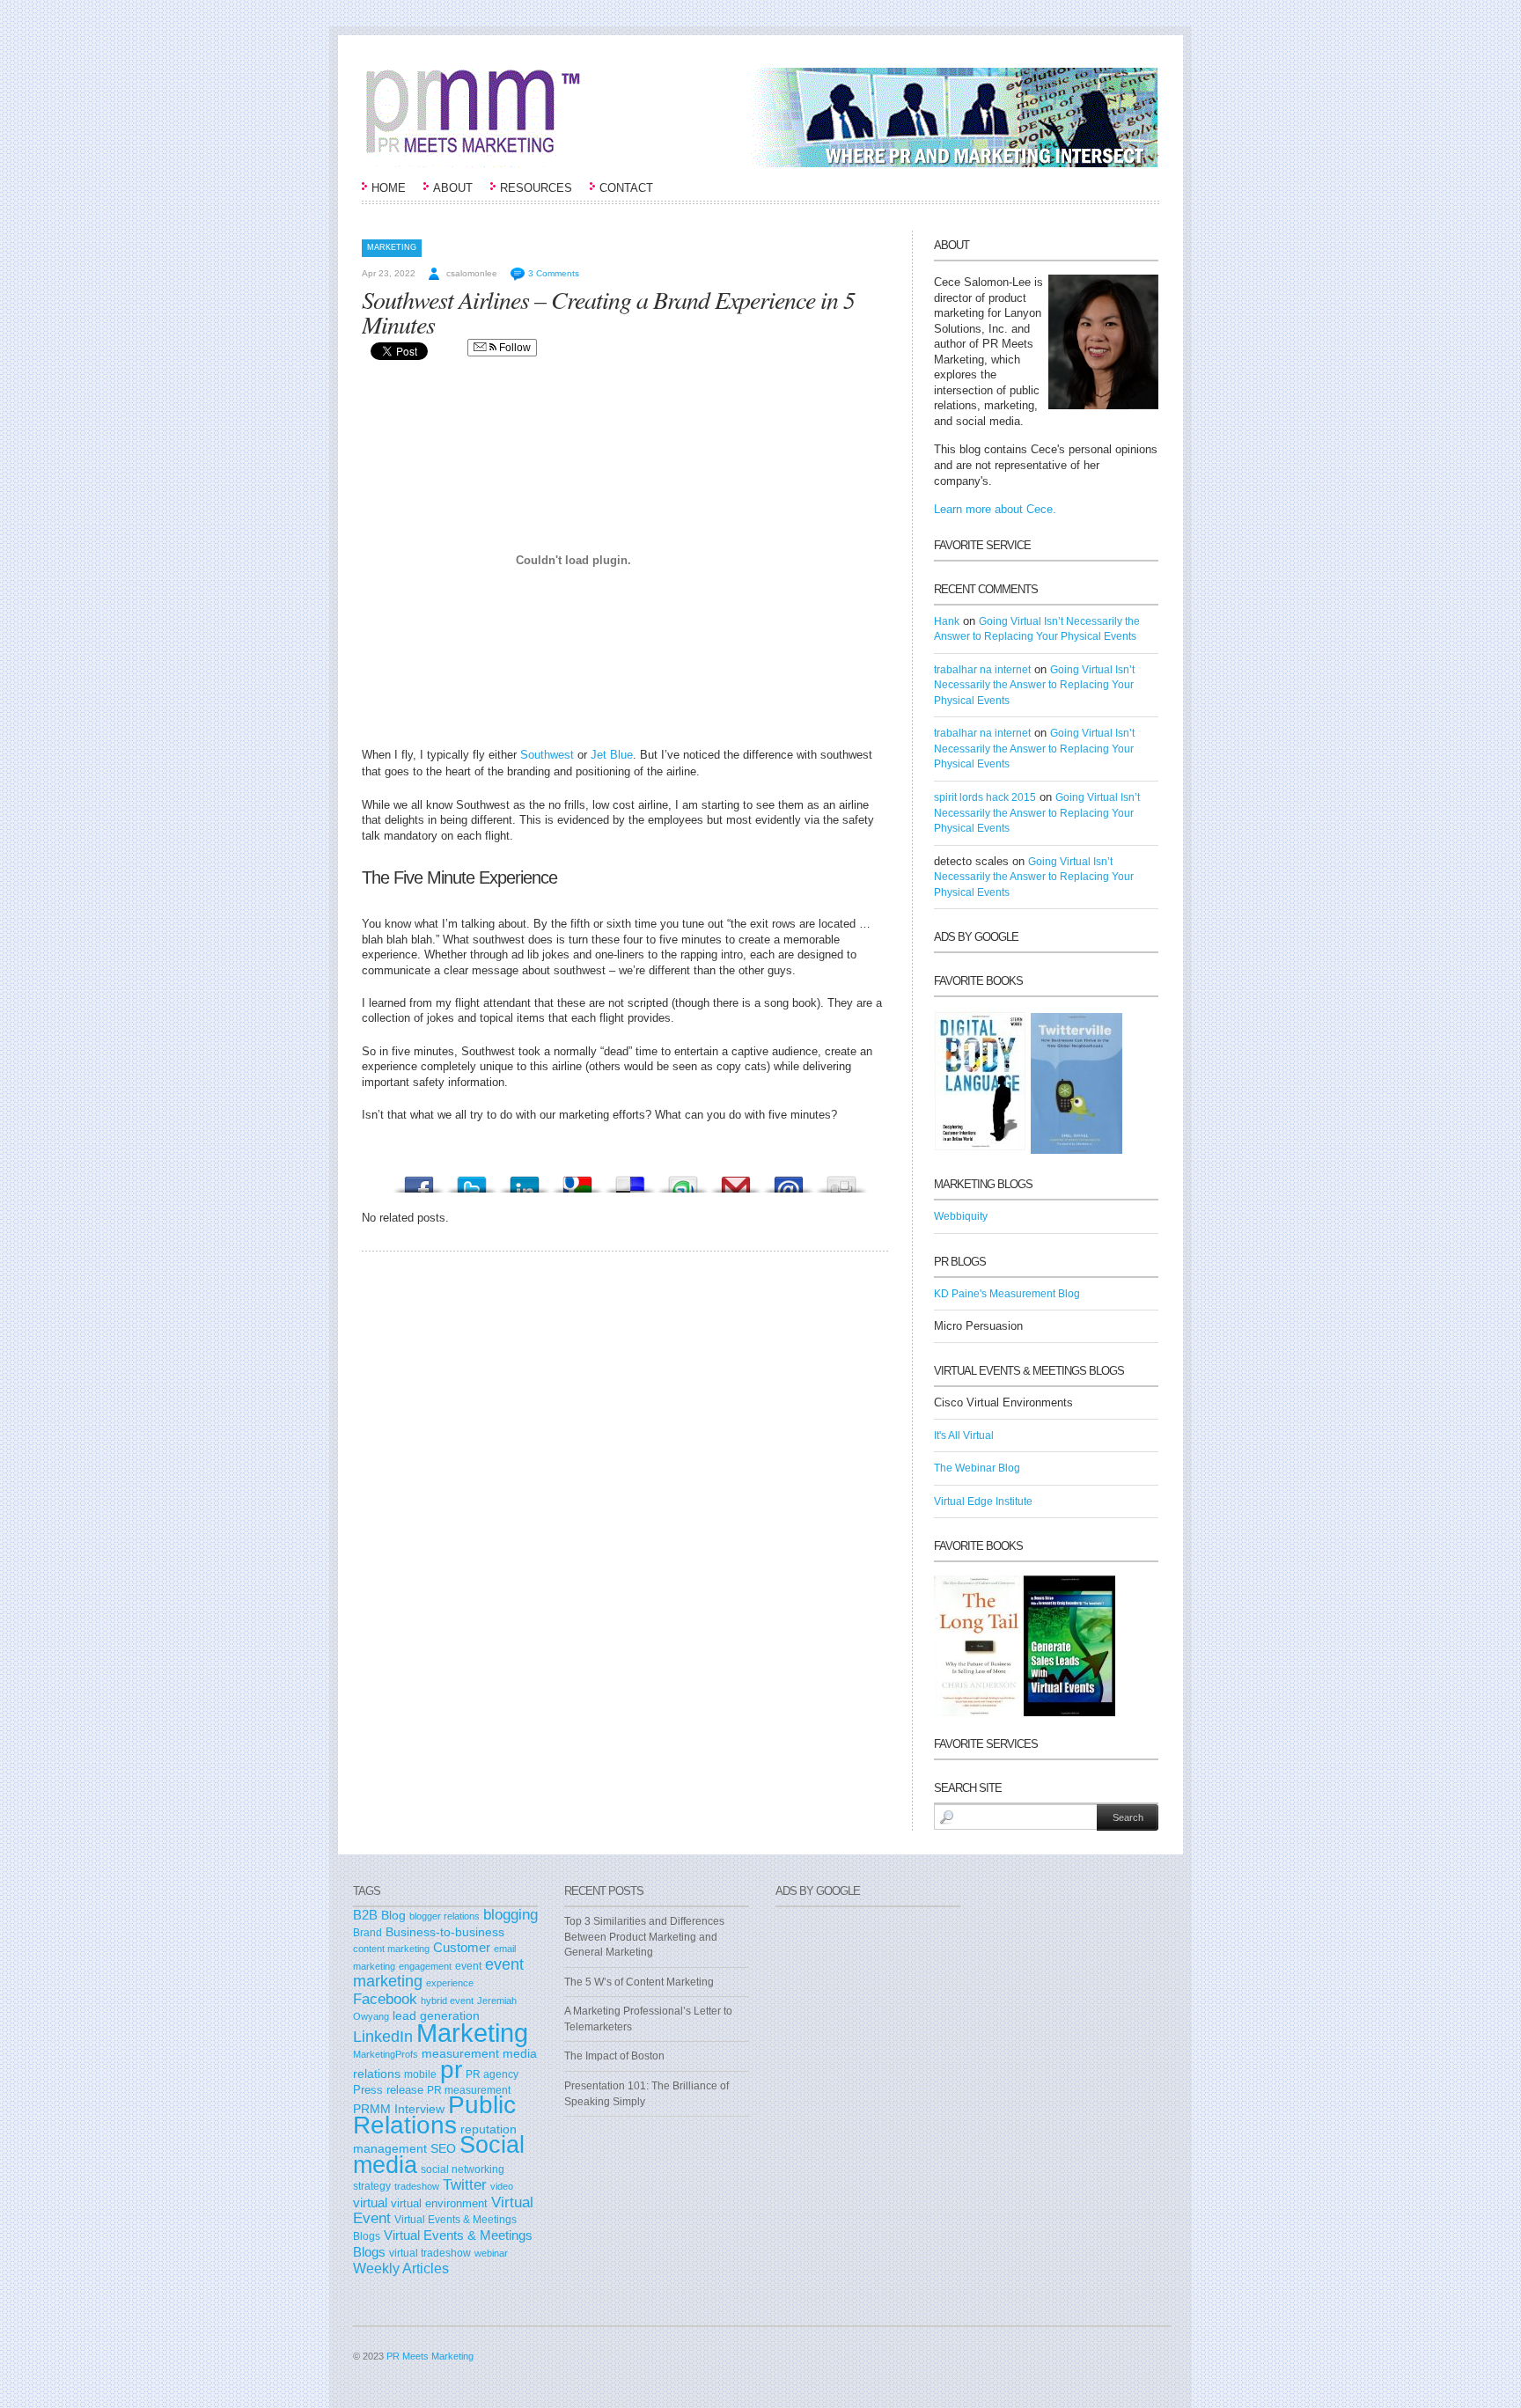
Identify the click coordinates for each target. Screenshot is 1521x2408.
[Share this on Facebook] (419, 1180)
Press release (388, 2090)
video (502, 2186)
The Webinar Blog (977, 1468)
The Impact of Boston (614, 2056)
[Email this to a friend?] (789, 1180)
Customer (462, 1948)
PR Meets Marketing (430, 2356)
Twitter (465, 2184)
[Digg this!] (841, 1180)
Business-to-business (445, 1932)
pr (451, 2069)
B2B (365, 1915)
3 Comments (554, 273)
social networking (463, 2169)
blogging (511, 1914)
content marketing (391, 1949)
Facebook (385, 1999)
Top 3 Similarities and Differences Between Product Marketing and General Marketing (644, 1937)
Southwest (549, 755)
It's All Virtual (964, 1435)
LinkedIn (383, 2037)
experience (450, 1983)
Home (389, 188)
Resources (536, 188)
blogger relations (445, 1916)
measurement (460, 2053)
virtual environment (439, 2203)
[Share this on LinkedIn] (525, 1180)
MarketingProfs (386, 2054)
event (468, 1966)
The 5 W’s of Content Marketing (639, 1982)
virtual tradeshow (430, 2253)
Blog (393, 1916)
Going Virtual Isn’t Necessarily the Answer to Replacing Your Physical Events (1034, 685)
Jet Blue (612, 755)
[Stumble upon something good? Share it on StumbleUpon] (683, 1180)
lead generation (436, 2016)
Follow (514, 348)
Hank (947, 621)
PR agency (492, 2074)
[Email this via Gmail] (736, 1180)
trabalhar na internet (982, 670)
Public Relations (434, 2114)
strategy (372, 2186)
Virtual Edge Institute (983, 1501)
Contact (626, 188)
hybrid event (447, 2001)
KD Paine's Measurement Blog (1007, 1294)
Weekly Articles (401, 2268)
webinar (491, 2253)
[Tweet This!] (472, 1180)
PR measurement (469, 2090)
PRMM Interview (399, 2109)
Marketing (392, 247)
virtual (370, 2203)
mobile (420, 2074)
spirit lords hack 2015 (985, 797)
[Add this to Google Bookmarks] (577, 1180)
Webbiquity (961, 1216)
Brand (367, 1933)
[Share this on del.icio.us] (630, 1180)
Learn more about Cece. (995, 509)
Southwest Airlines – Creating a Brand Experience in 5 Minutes (608, 312)
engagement (425, 1966)
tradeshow (417, 2186)
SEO (443, 2148)
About (453, 188)
